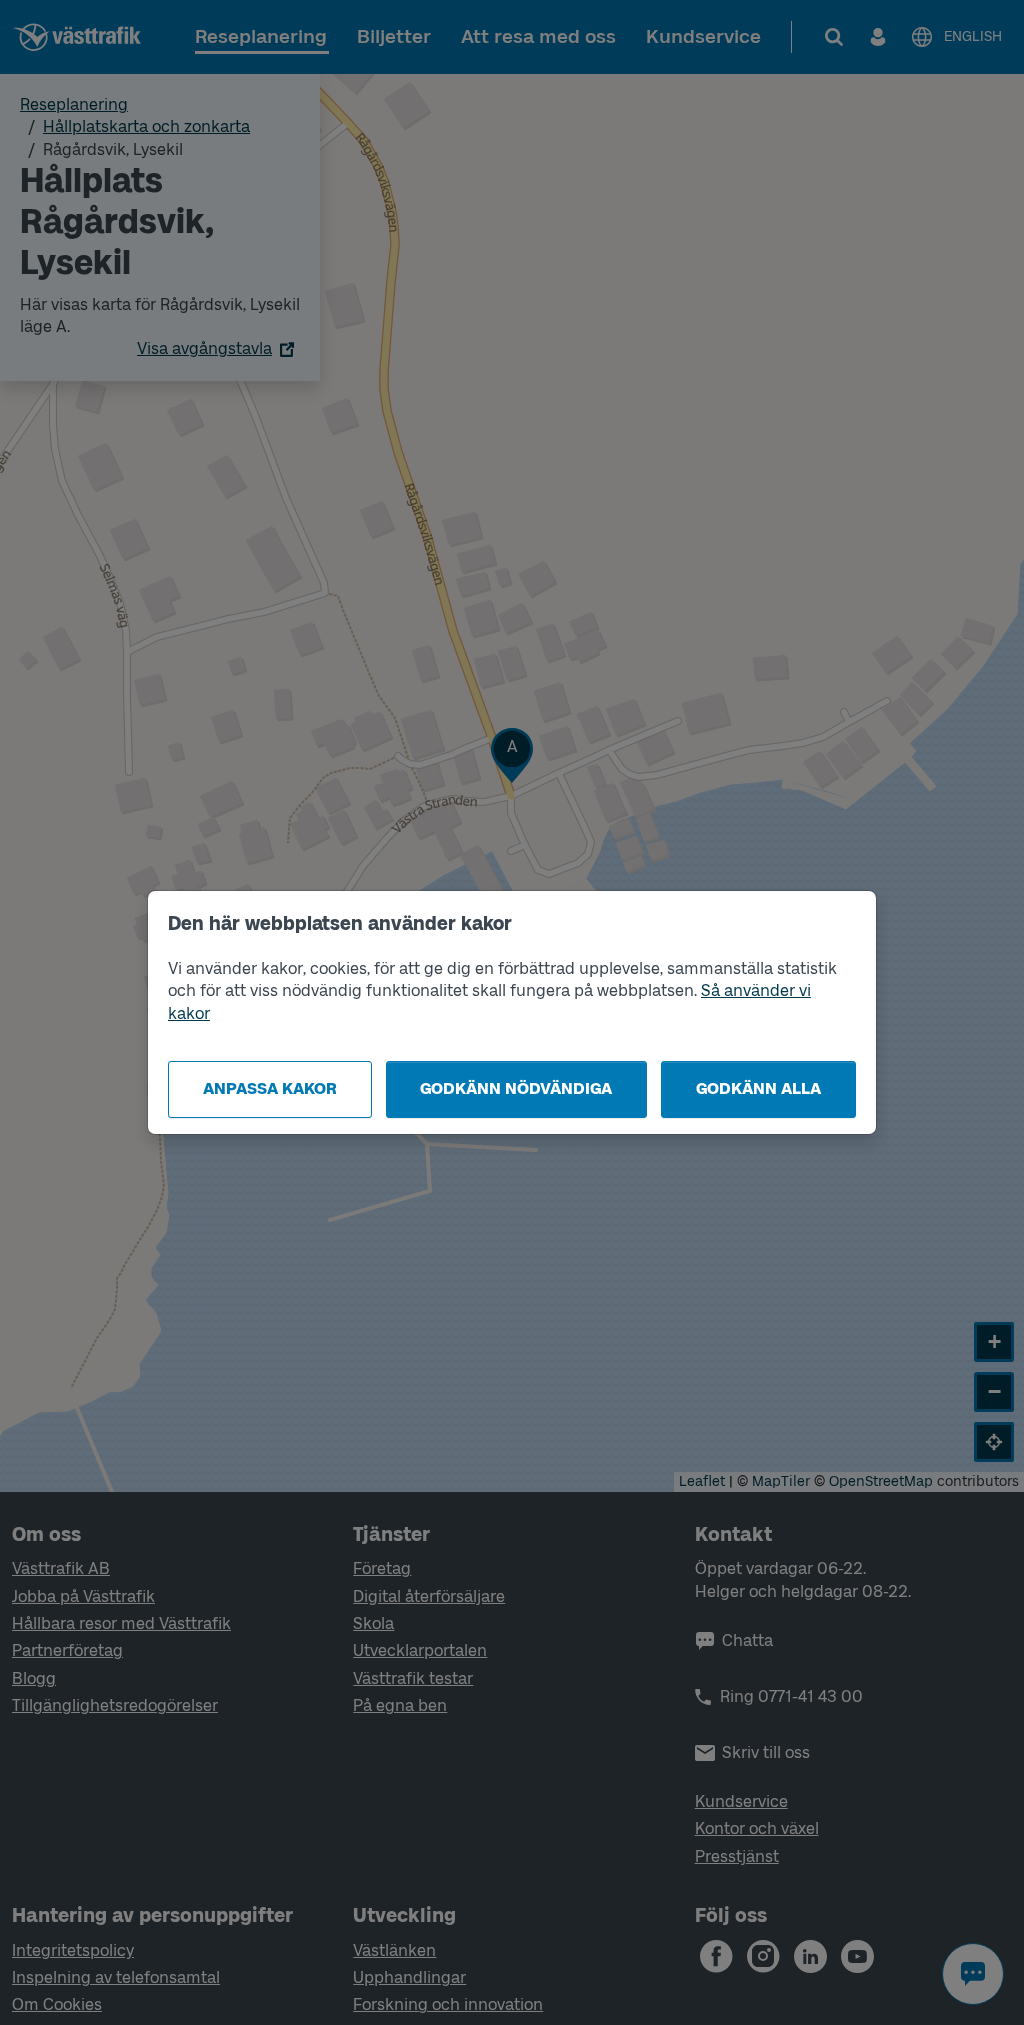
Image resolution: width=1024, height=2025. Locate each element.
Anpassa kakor (270, 1088)
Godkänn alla (758, 1088)
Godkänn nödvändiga (516, 1088)
